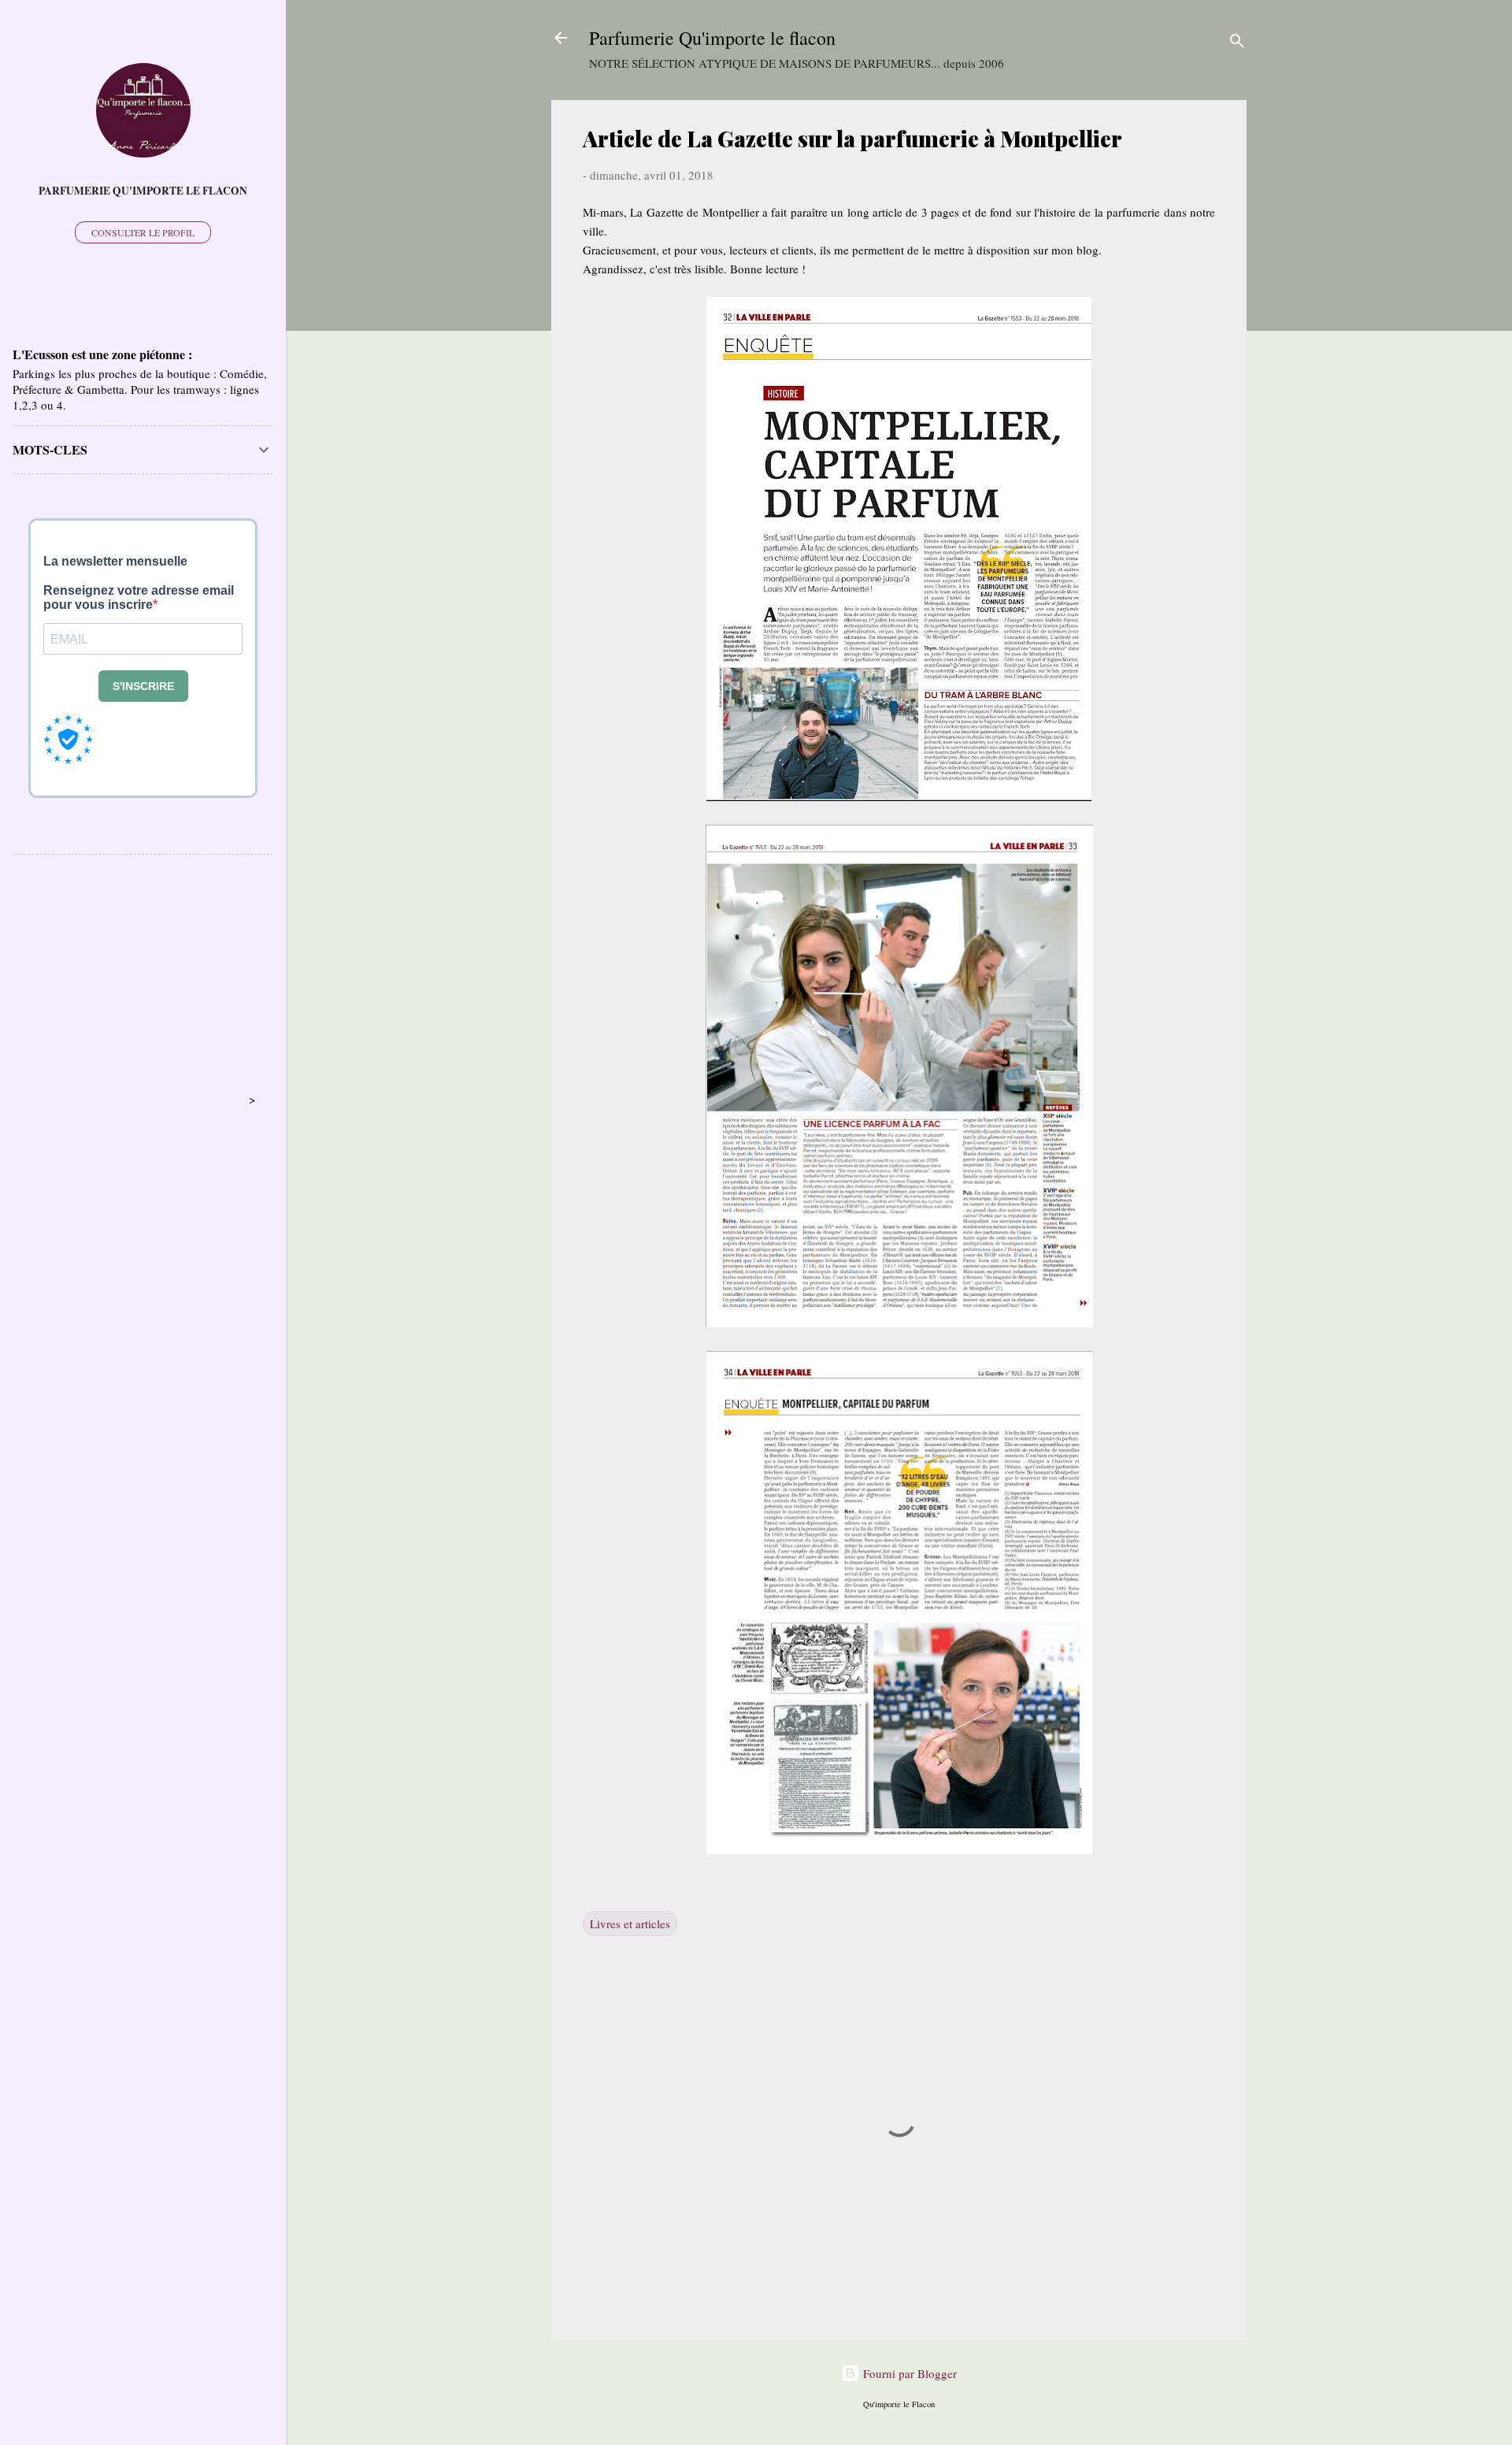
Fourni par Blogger (908, 2373)
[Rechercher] (1237, 43)
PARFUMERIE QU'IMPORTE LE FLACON (143, 191)
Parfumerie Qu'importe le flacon (712, 38)
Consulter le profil (143, 232)
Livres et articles (630, 1924)
